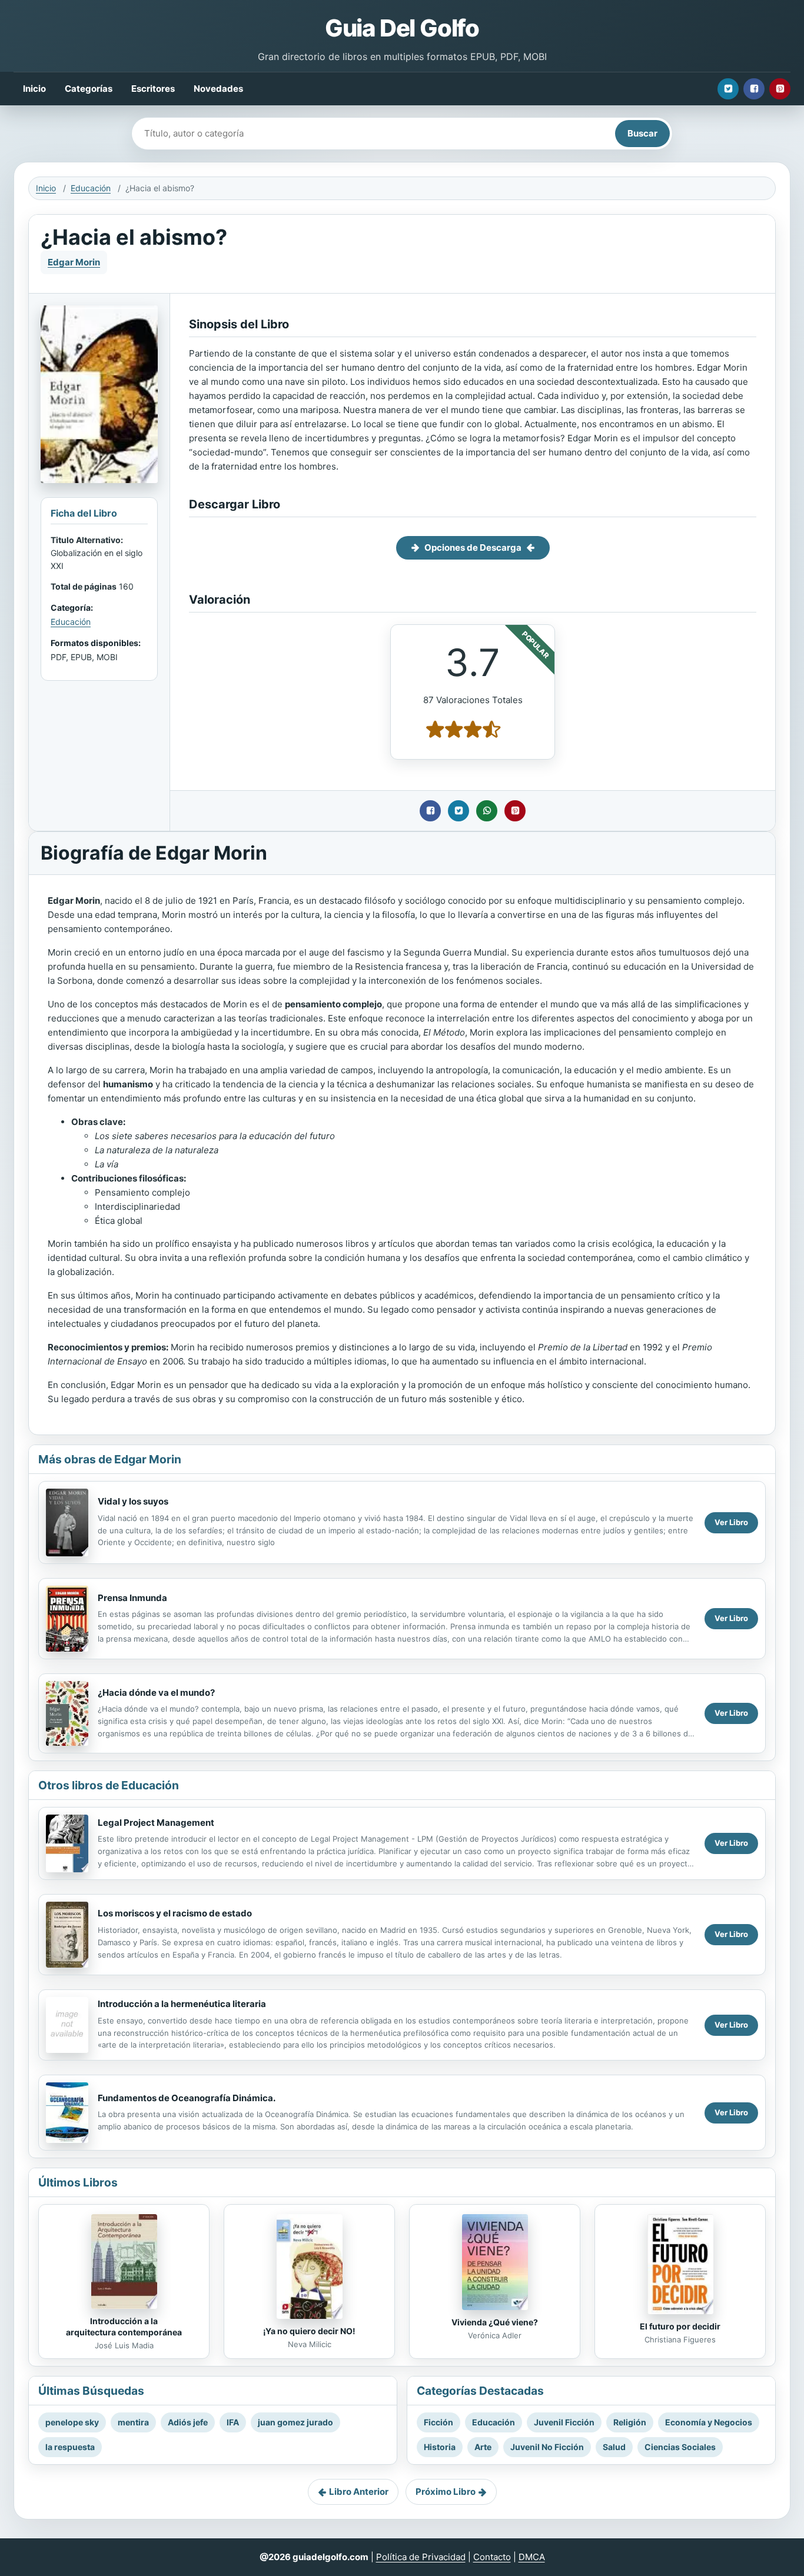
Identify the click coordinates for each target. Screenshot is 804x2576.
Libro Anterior (359, 2492)
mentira (133, 2422)
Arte (483, 2447)
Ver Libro (731, 1522)
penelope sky (72, 2422)
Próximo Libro (446, 2492)
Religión (630, 2422)
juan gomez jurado (295, 2422)
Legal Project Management (156, 1823)
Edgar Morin (74, 262)
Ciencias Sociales (680, 2447)
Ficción (438, 2422)
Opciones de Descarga (473, 548)
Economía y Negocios (709, 2422)
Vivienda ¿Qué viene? (495, 2322)
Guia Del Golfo (402, 28)
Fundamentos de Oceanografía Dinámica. (187, 2098)
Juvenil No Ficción (547, 2447)
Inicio (34, 89)
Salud (614, 2447)
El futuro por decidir (680, 2326)
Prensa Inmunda (132, 1598)
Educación (91, 188)
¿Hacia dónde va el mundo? (156, 1693)
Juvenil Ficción (564, 2422)
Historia (440, 2447)
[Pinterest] (780, 89)
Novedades (218, 89)
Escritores (153, 89)
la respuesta (70, 2447)
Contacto (492, 2557)
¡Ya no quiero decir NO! (309, 2331)
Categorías (89, 89)
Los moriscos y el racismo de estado (175, 1913)
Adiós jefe (188, 2422)
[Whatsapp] (487, 811)
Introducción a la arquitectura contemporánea (124, 2327)
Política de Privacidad (421, 2557)
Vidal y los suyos (133, 1501)
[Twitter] (728, 89)
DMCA (532, 2557)
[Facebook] (754, 89)
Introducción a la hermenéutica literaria (182, 2004)
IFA (233, 2422)
